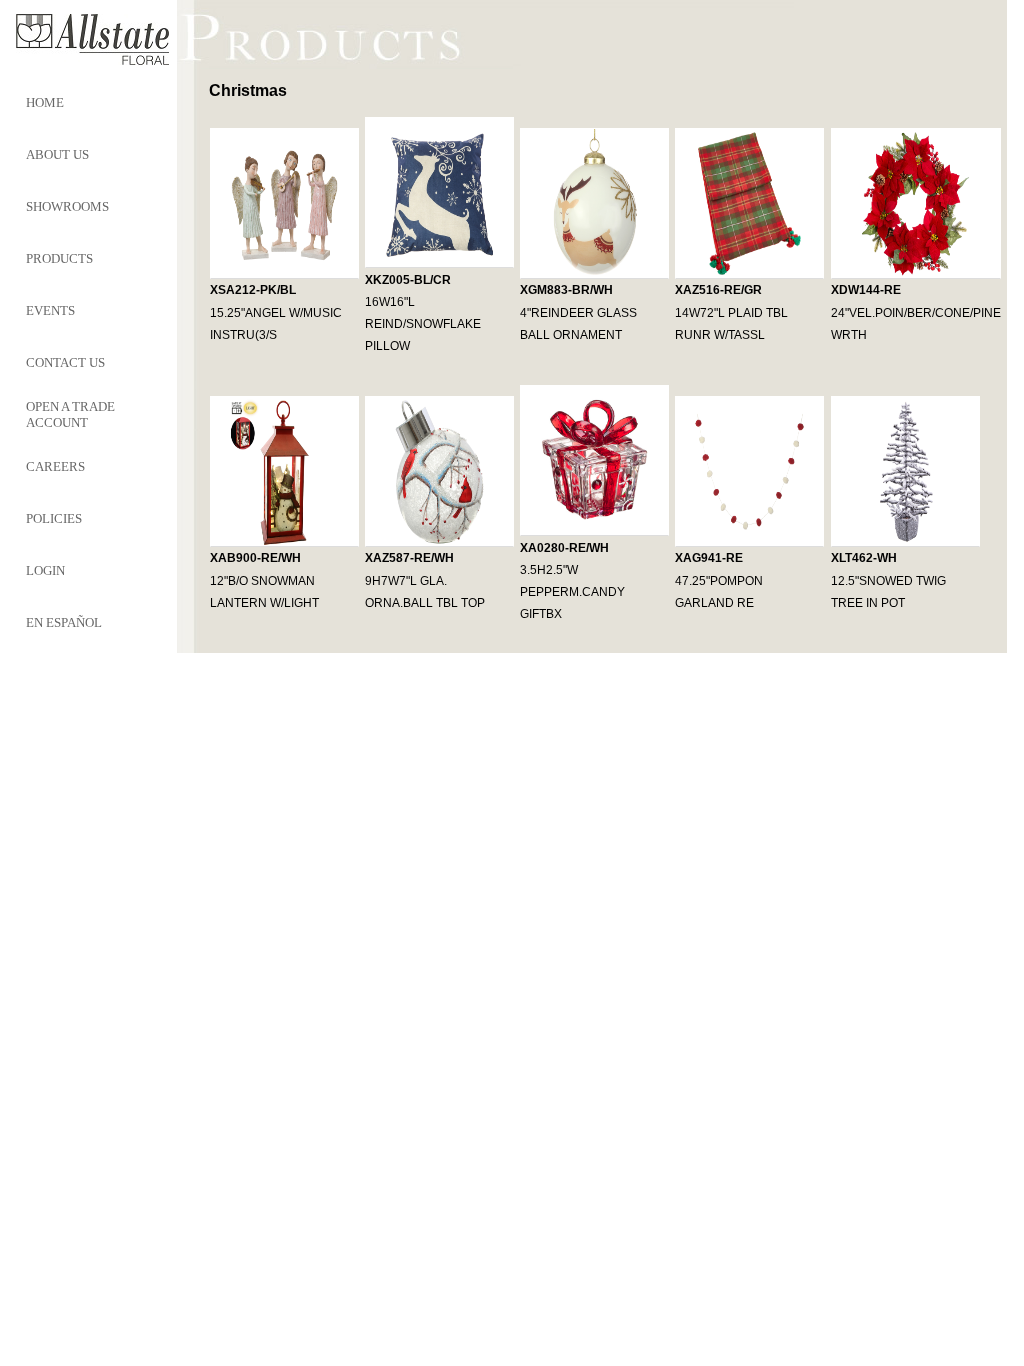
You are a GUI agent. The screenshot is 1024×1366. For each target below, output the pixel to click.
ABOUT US (57, 154)
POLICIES (54, 518)
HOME (45, 102)
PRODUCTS (59, 258)
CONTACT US (65, 362)
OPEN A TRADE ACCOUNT (70, 414)
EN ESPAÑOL (64, 622)
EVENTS (50, 310)
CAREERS (55, 466)
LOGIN (45, 570)
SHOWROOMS (67, 206)
